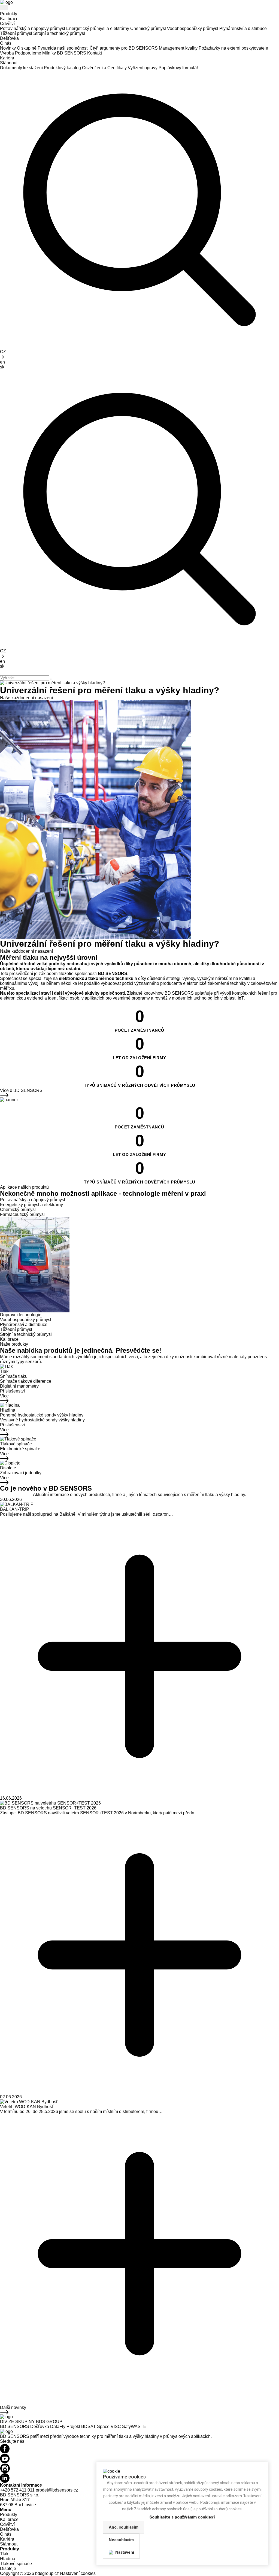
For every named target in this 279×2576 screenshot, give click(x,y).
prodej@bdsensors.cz (57, 2490)
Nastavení (125, 2552)
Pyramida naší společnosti (63, 48)
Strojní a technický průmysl (59, 33)
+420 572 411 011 (17, 2490)
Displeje (8, 1468)
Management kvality (178, 48)
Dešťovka (9, 38)
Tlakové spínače (16, 1444)
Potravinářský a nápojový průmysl (33, 28)
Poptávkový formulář (178, 68)
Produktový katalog (62, 68)
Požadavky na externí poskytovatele (233, 48)
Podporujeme (28, 53)
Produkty (9, 14)
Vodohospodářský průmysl (193, 28)
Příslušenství (12, 1391)
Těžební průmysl (16, 33)
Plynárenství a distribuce (243, 28)
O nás (6, 43)
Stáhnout (9, 63)
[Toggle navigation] (4, 8)
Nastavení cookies (78, 2573)
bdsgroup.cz (47, 2573)
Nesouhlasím (121, 2540)
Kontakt (95, 53)
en (2, 362)
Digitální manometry (19, 1386)
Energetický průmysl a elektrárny (98, 28)
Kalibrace (9, 19)
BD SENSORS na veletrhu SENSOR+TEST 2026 (48, 1808)
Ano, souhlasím (124, 2527)
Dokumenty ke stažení (21, 68)
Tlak (4, 1371)
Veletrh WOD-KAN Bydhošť (27, 2107)
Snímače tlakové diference (26, 1381)
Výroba (7, 53)
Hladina (8, 1410)
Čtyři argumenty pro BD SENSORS (124, 48)
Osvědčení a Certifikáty (104, 68)
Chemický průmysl (148, 28)
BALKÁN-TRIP (15, 1509)
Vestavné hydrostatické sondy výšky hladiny (42, 1420)
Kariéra (7, 58)
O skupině (27, 48)
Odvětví (7, 24)
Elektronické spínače (20, 1449)
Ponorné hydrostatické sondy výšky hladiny (42, 1415)
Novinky (8, 48)
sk (2, 367)
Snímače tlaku (14, 1376)
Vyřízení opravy (143, 68)
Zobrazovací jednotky (21, 1473)
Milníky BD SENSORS (64, 53)
